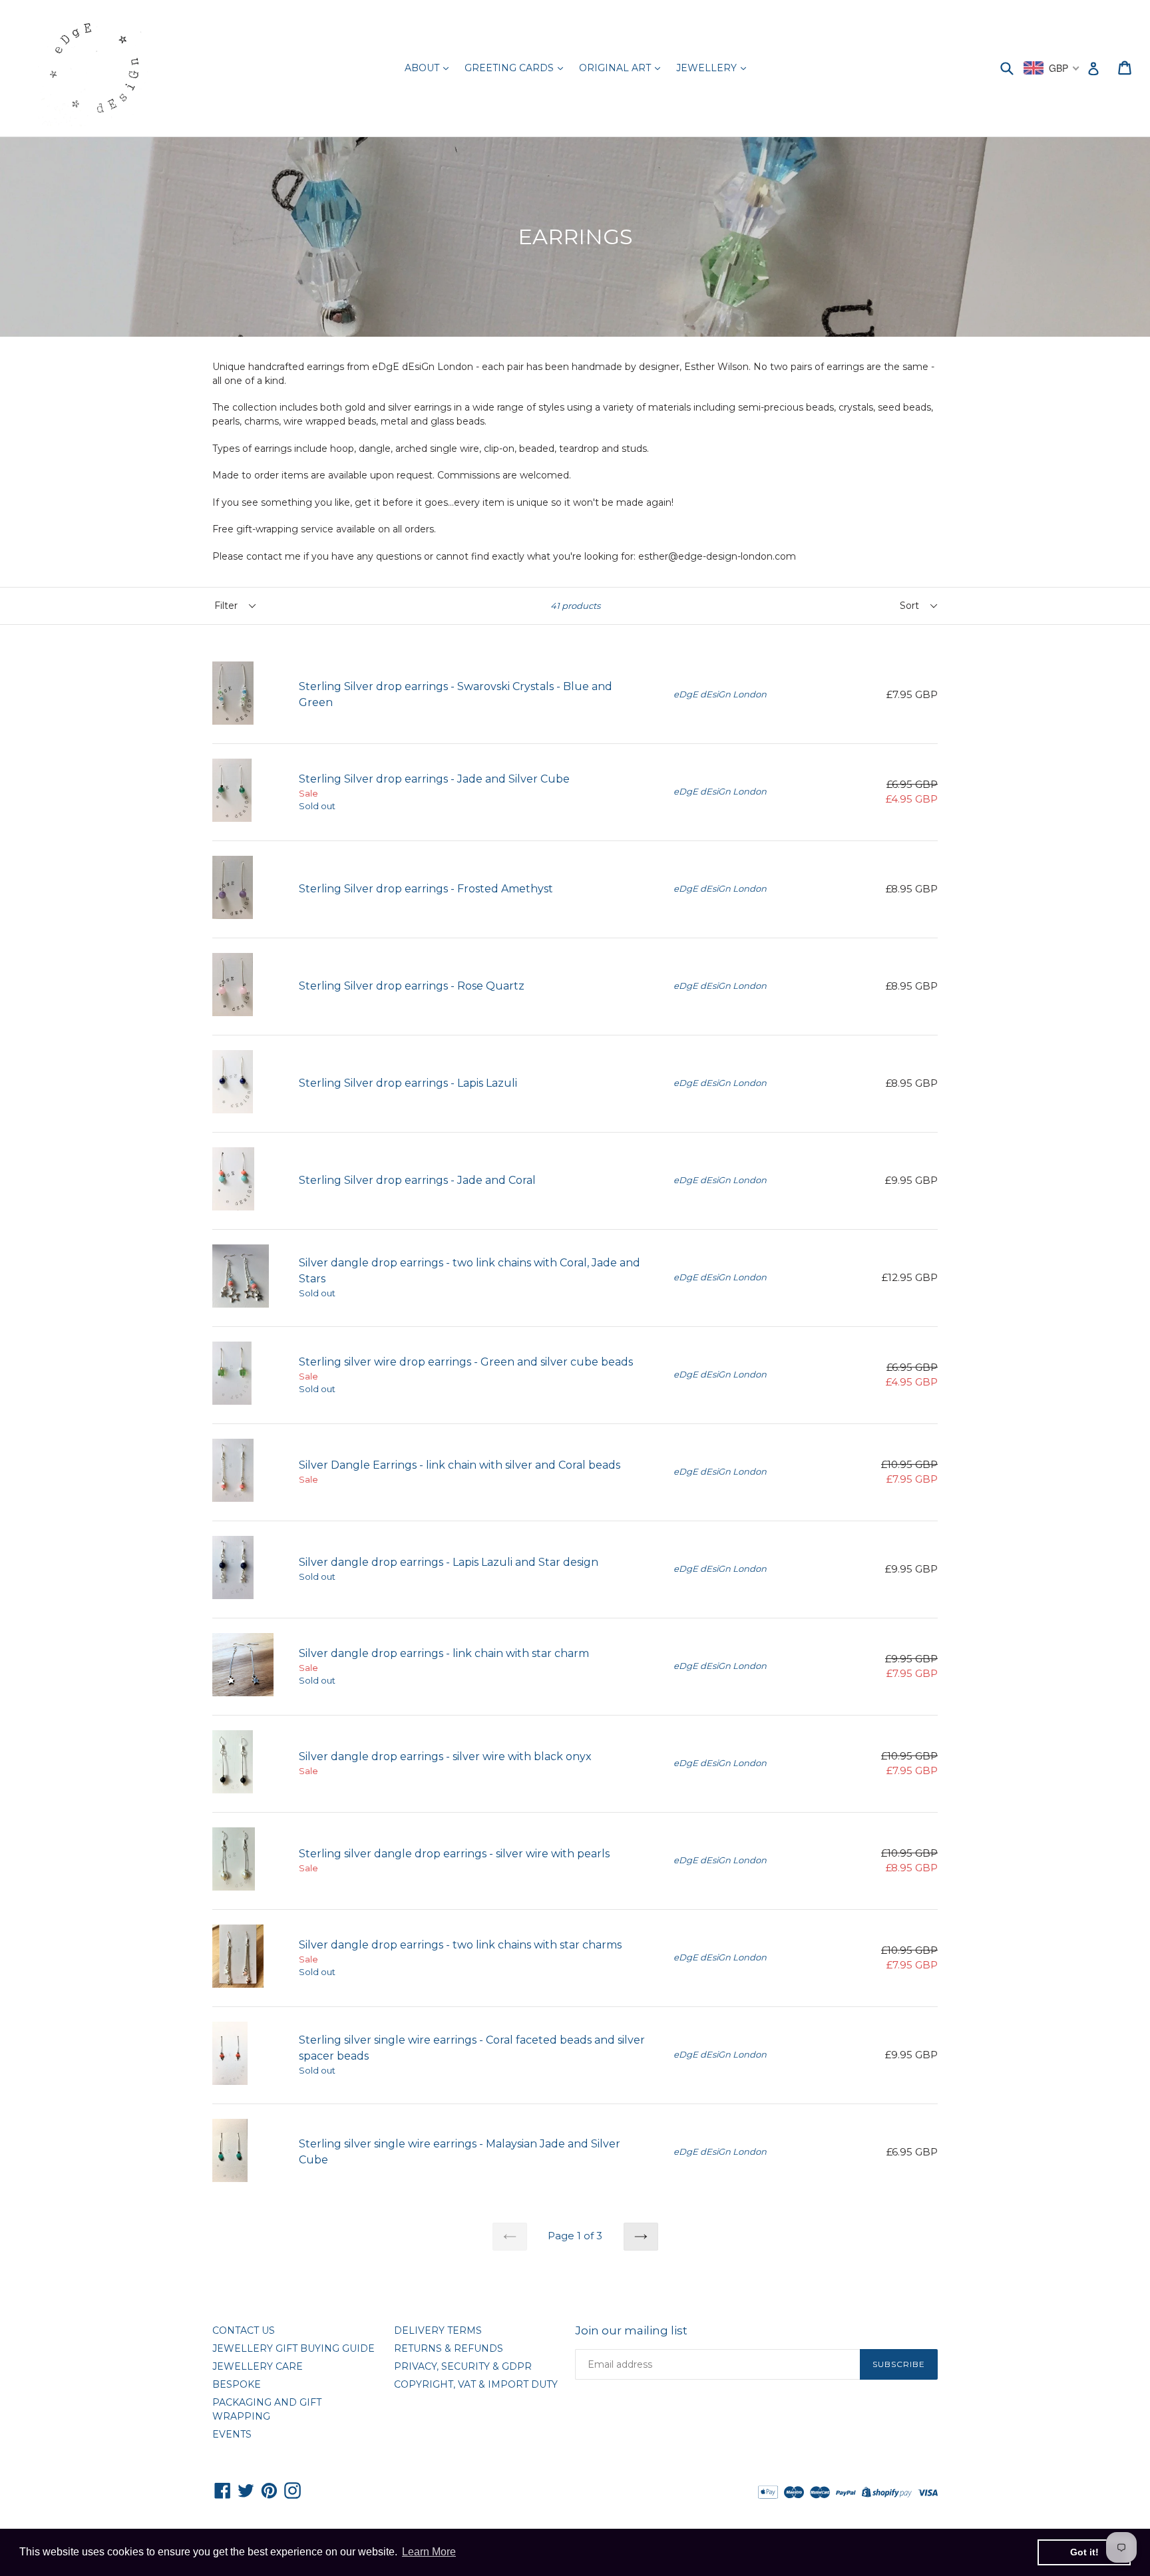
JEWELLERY (708, 68)
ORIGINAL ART (616, 68)
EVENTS (232, 2434)
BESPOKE (237, 2384)
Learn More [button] (429, 2552)
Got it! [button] (1084, 2552)
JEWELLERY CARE (258, 2366)
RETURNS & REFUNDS (449, 2348)
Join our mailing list (631, 2330)
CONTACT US (244, 2330)
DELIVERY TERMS (438, 2330)
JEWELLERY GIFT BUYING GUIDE (293, 2348)
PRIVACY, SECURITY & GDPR (463, 2366)
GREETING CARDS (510, 68)
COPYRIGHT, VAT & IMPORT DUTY (476, 2384)
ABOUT (423, 68)
